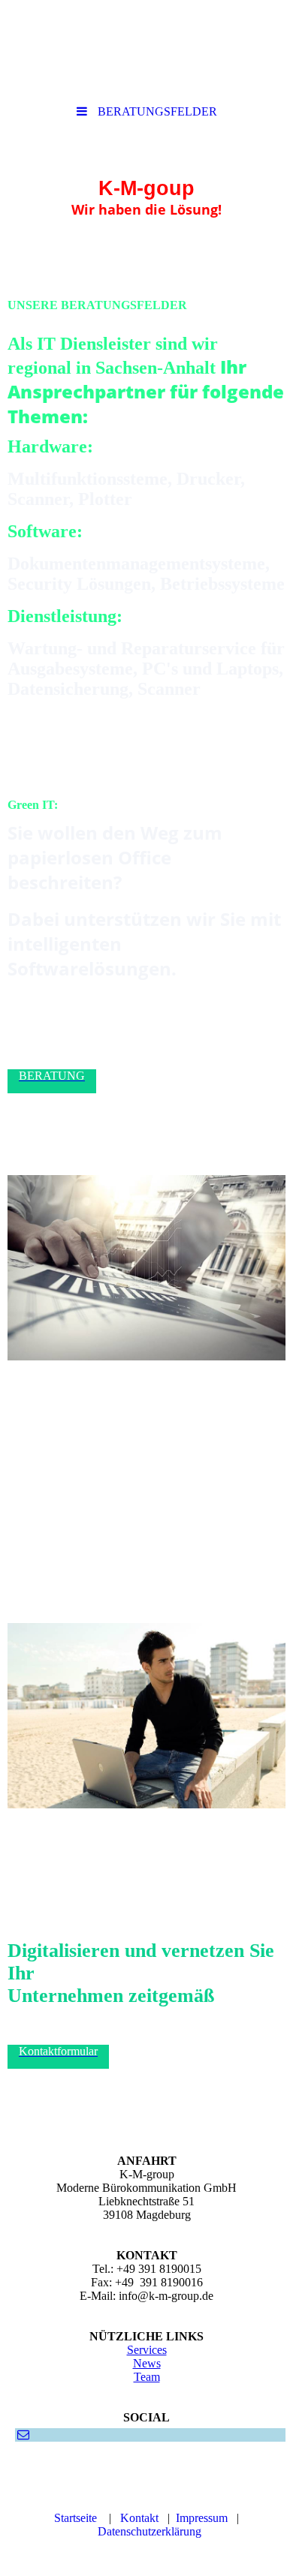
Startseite (76, 2518)
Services (147, 2350)
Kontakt (139, 2518)
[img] (146, 49)
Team (147, 2377)
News (147, 2363)
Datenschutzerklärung (150, 2531)
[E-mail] (22, 2435)
